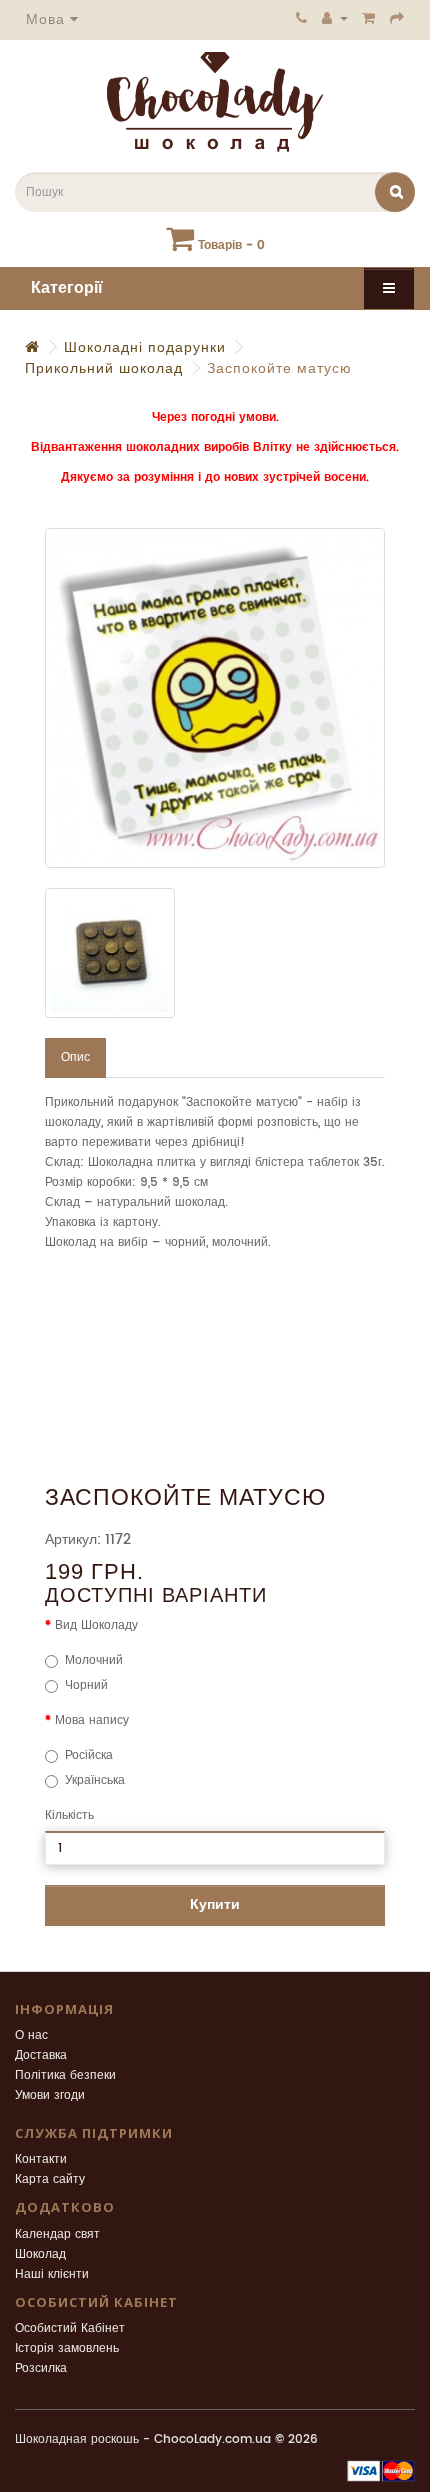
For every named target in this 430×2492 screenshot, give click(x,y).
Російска (89, 1755)
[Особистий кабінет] (335, 18)
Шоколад (40, 2254)
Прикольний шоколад (104, 368)
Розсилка (41, 2368)
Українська (95, 1780)
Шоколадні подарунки (145, 347)
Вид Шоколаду (96, 1625)
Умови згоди (50, 2095)
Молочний (94, 1660)
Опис (75, 1057)
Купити (215, 1904)
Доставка (41, 2055)
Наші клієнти (52, 2274)
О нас (31, 2035)
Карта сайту (50, 2179)
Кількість (69, 1815)
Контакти (41, 2159)
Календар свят (57, 2234)
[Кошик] (369, 18)
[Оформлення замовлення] (397, 18)
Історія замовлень (67, 2348)
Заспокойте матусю (279, 368)
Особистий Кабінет (70, 2328)
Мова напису (92, 1720)
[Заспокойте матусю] (215, 698)
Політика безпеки (65, 2075)
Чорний (86, 1685)
